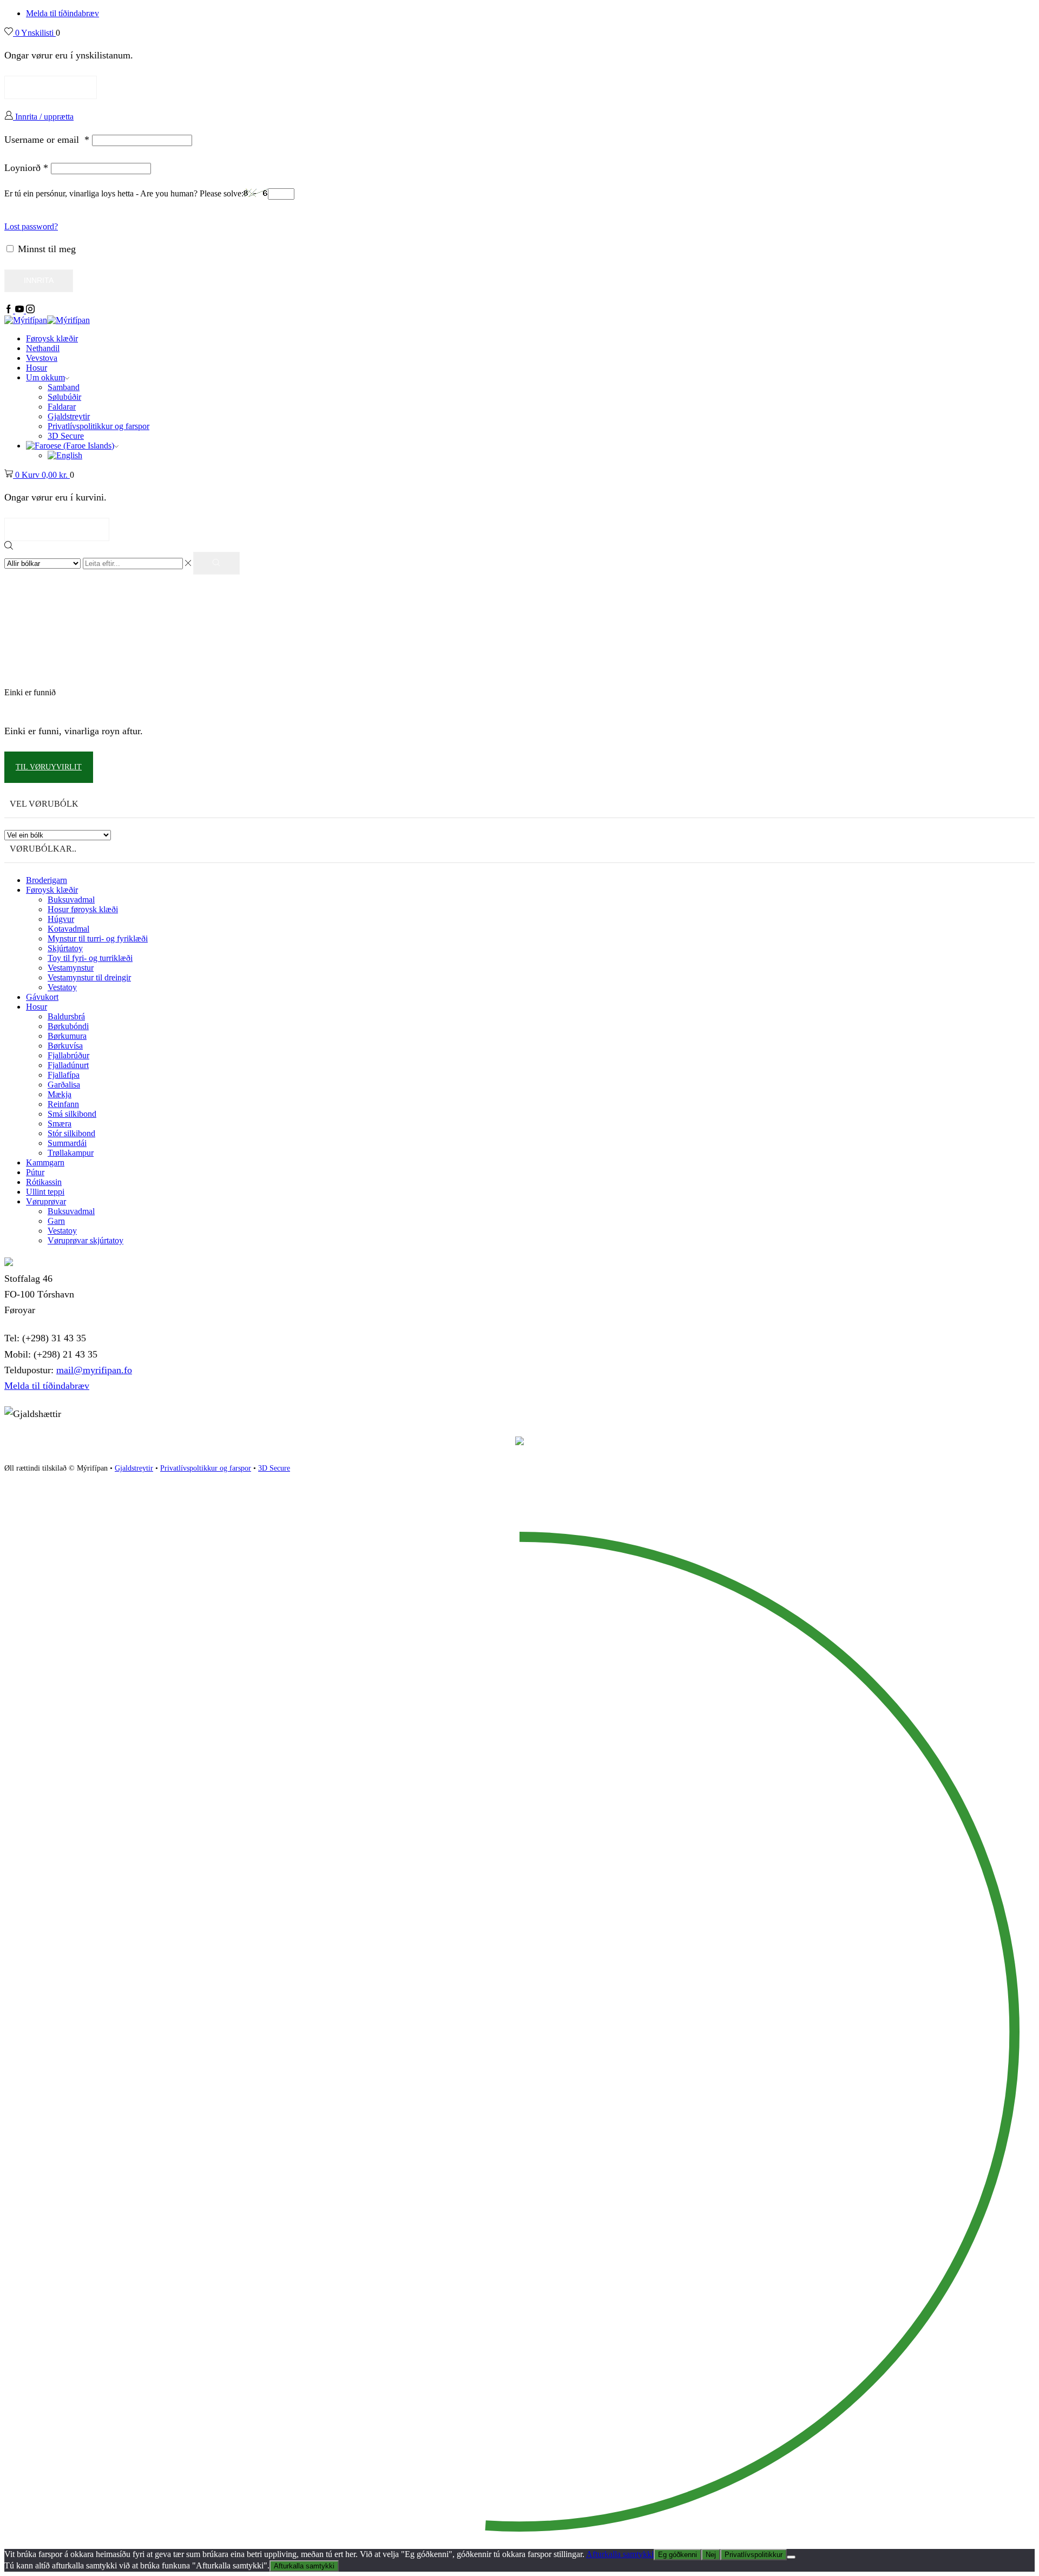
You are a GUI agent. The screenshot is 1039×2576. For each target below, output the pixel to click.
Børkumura (67, 1036)
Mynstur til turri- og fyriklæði (98, 938)
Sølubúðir (64, 397)
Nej (711, 2555)
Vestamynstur (71, 968)
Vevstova (42, 358)
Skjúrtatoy (65, 948)
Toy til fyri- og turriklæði (90, 958)
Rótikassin (44, 1182)
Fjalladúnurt (68, 1065)
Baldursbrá (66, 1016)
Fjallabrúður (68, 1055)
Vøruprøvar (46, 1201)
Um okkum (45, 377)
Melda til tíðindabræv (63, 13)
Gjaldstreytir (69, 416)
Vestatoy (62, 987)
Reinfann (63, 1104)
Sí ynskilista (51, 87)
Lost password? (31, 226)
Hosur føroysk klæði (83, 909)
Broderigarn (47, 880)
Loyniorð (26, 168)
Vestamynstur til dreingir (89, 977)
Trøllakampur (71, 1153)
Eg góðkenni (678, 2555)
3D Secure (66, 436)
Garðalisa (64, 1085)
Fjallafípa (64, 1075)
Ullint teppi (45, 1192)
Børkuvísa (65, 1046)
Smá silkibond (72, 1114)
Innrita (39, 281)
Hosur (37, 368)
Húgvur (61, 919)
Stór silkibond (71, 1133)
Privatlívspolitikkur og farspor (98, 426)
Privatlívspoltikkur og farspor (206, 1468)
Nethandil (43, 348)
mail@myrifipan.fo (94, 1370)
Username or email (47, 140)
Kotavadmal (68, 929)
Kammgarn (45, 1162)
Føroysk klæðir (52, 338)
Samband (64, 387)
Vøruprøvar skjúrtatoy (86, 1240)
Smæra (60, 1124)
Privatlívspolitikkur (754, 2555)
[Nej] (791, 2557)
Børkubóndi (68, 1026)
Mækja (60, 1094)
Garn (56, 1221)
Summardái (67, 1143)
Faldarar (62, 407)
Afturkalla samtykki (620, 2554)
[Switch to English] (65, 455)
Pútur (35, 1172)
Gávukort (42, 997)
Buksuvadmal (71, 900)
